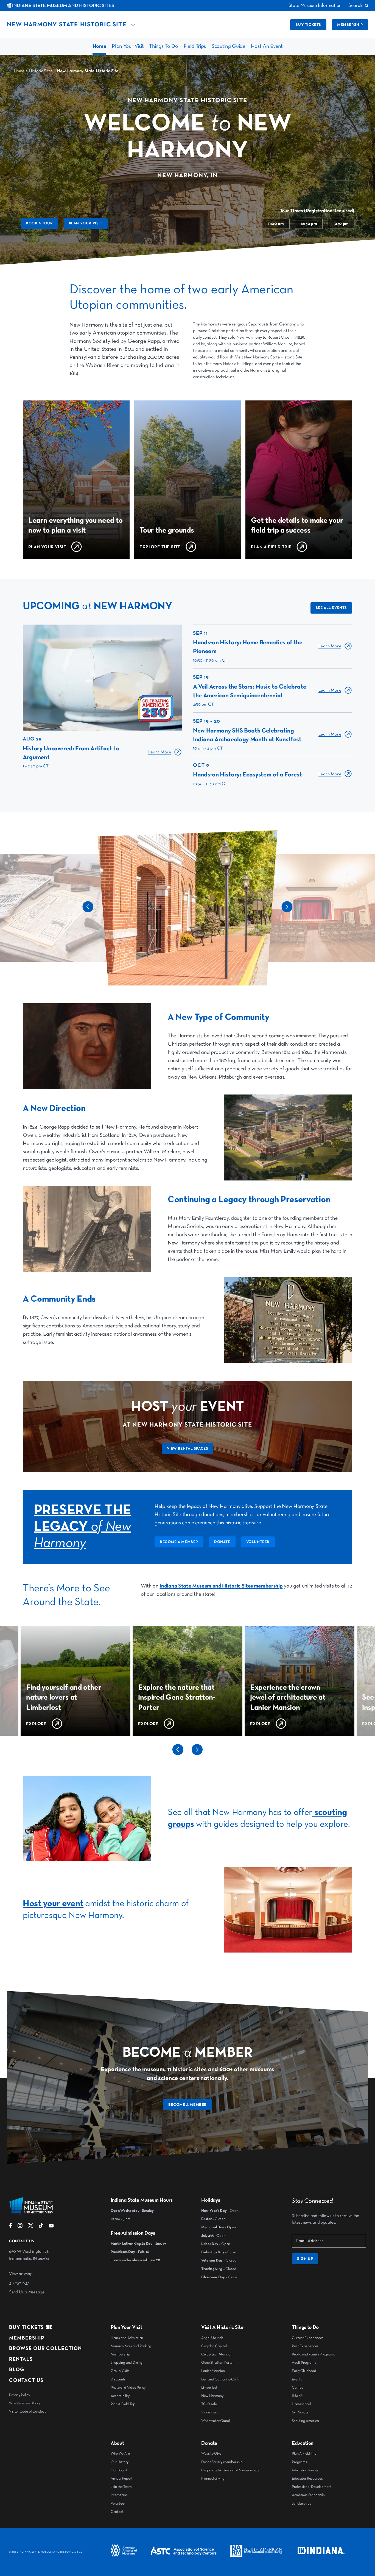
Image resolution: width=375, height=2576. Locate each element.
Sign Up (305, 2259)
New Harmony (212, 2396)
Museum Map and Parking (131, 2346)
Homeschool (301, 2404)
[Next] (287, 911)
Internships (119, 2495)
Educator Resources (307, 2478)
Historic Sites (41, 71)
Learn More (160, 752)
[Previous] (88, 911)
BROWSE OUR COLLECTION (45, 2348)
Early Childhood (304, 2371)
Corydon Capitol (214, 2346)
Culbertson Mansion (217, 2354)
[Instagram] (20, 2227)
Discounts (118, 2379)
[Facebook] (11, 2227)
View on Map (21, 2274)
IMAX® (297, 2396)
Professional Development (312, 2487)
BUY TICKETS (308, 25)
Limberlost (209, 2388)
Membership (350, 25)
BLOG (17, 2370)
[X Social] (31, 2227)
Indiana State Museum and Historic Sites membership (221, 1586)
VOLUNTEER (258, 1542)
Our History (119, 2462)
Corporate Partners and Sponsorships (230, 2470)
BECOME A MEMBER (179, 1542)
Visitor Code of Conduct (27, 2411)
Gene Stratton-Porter (218, 2363)
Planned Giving (213, 2478)
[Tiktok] (41, 2227)
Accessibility (120, 2396)
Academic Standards (308, 2495)
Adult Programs (304, 2363)
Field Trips (195, 46)
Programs (299, 2462)
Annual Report (122, 2478)
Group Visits (120, 2371)
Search (355, 5)
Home (100, 46)
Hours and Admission (127, 2338)
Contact (117, 2512)
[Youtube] (51, 2227)
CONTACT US (26, 2380)
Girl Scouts (300, 2412)
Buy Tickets (26, 2327)
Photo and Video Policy (128, 2388)
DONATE (222, 1542)
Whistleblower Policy (25, 2403)
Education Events (305, 2470)
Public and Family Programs (313, 2354)
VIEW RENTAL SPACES (188, 1449)
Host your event (53, 1904)
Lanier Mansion (213, 2371)
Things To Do (163, 46)
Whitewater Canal (216, 2421)
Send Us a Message (27, 2292)
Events (297, 2379)
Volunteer (118, 2503)
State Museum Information (315, 5)
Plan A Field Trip (123, 2404)
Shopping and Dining (127, 2363)
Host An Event (267, 46)
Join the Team (121, 2487)
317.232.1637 (19, 2283)
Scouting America (305, 2421)
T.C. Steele (209, 2404)
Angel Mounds (212, 2338)
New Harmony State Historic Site (67, 25)
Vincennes (209, 2412)
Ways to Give (211, 2454)
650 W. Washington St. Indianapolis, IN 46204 (29, 2255)
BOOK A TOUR (39, 223)
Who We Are (120, 2454)
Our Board (119, 2470)
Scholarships (301, 2503)
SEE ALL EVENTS (331, 608)
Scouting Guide (228, 46)
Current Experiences (308, 2338)
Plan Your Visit (128, 46)
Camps (297, 2388)
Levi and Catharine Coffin (221, 2379)
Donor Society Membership (222, 2462)
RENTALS (21, 2359)
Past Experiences (305, 2346)
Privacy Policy (19, 2395)
